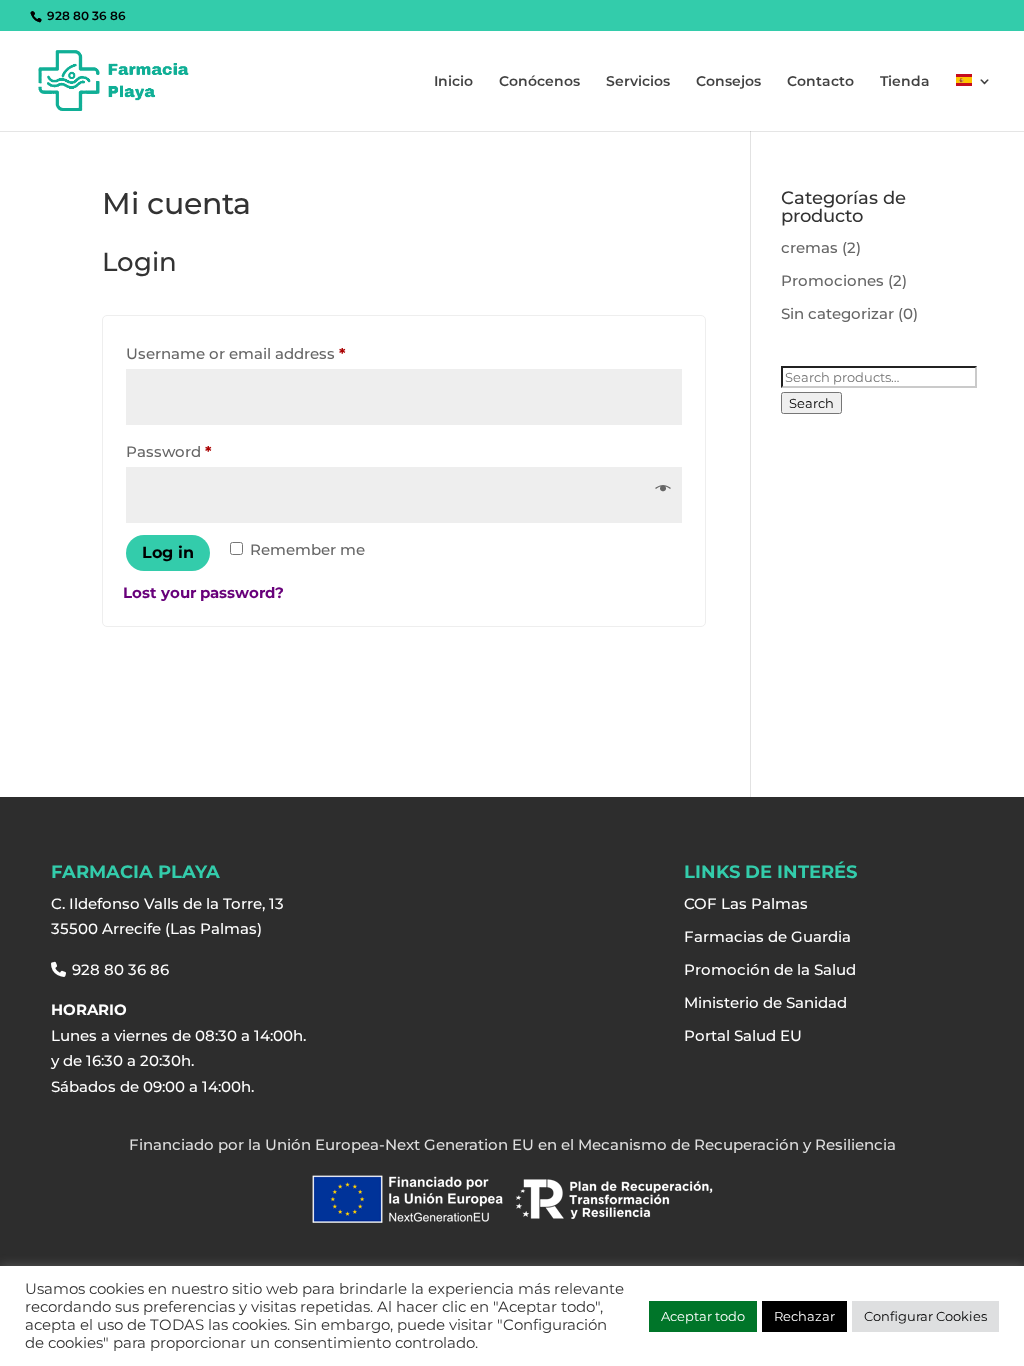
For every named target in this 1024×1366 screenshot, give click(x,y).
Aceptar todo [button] (703, 1316)
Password (203, 451)
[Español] (974, 102)
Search (811, 403)
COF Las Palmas (746, 903)
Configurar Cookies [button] (925, 1316)
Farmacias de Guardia (767, 936)
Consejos (728, 82)
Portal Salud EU (743, 1035)
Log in (168, 552)
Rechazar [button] (804, 1316)
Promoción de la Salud (770, 969)
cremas (809, 247)
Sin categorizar (837, 313)
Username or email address (270, 353)
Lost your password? (203, 592)
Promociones (832, 280)
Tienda (905, 82)
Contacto (820, 82)
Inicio (453, 82)
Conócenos (539, 82)
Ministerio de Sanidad (765, 1002)
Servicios (638, 82)
